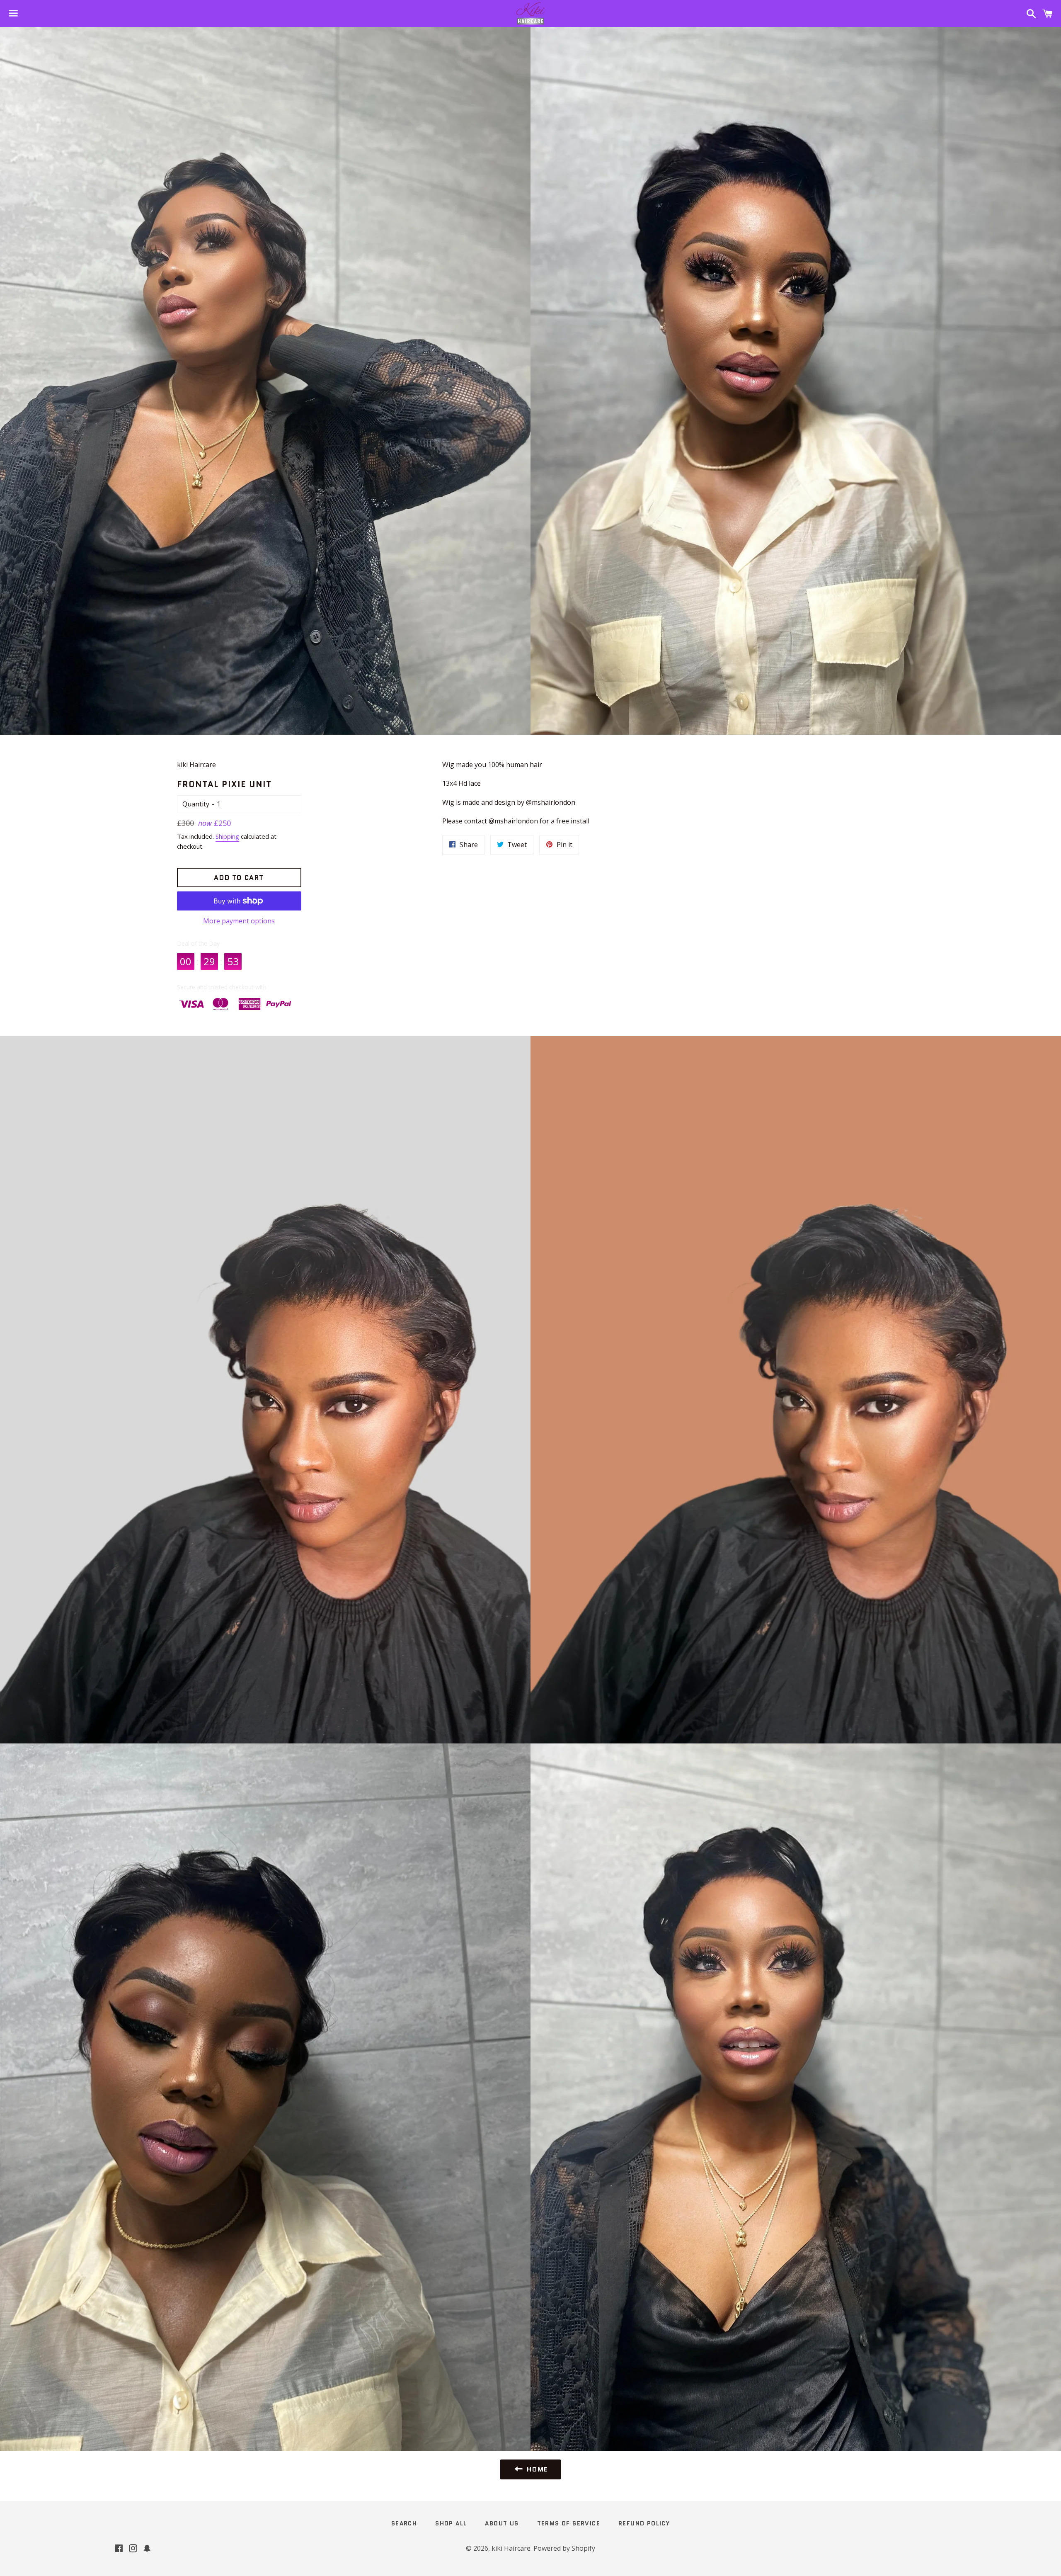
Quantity (196, 804)
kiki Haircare (511, 2548)
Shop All (451, 2523)
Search (404, 2523)
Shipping (227, 836)
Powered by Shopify (564, 2548)
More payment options (239, 921)
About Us (502, 2523)
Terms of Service (569, 2523)
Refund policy (644, 2523)
